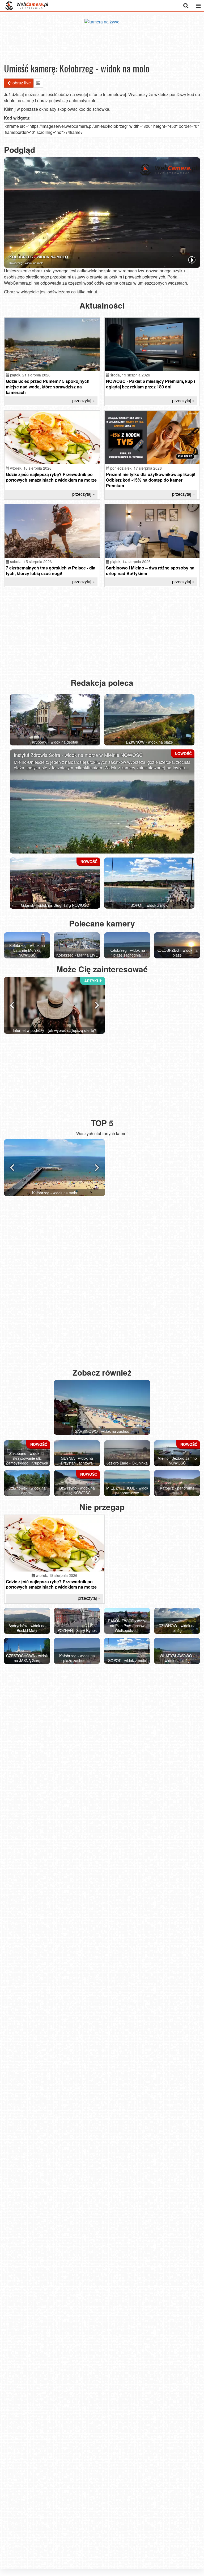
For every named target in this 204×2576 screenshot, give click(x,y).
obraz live (22, 83)
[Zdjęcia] (38, 83)
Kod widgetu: (17, 118)
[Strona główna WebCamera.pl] (27, 6)
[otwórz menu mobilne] (198, 6)
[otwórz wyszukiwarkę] (186, 6)
